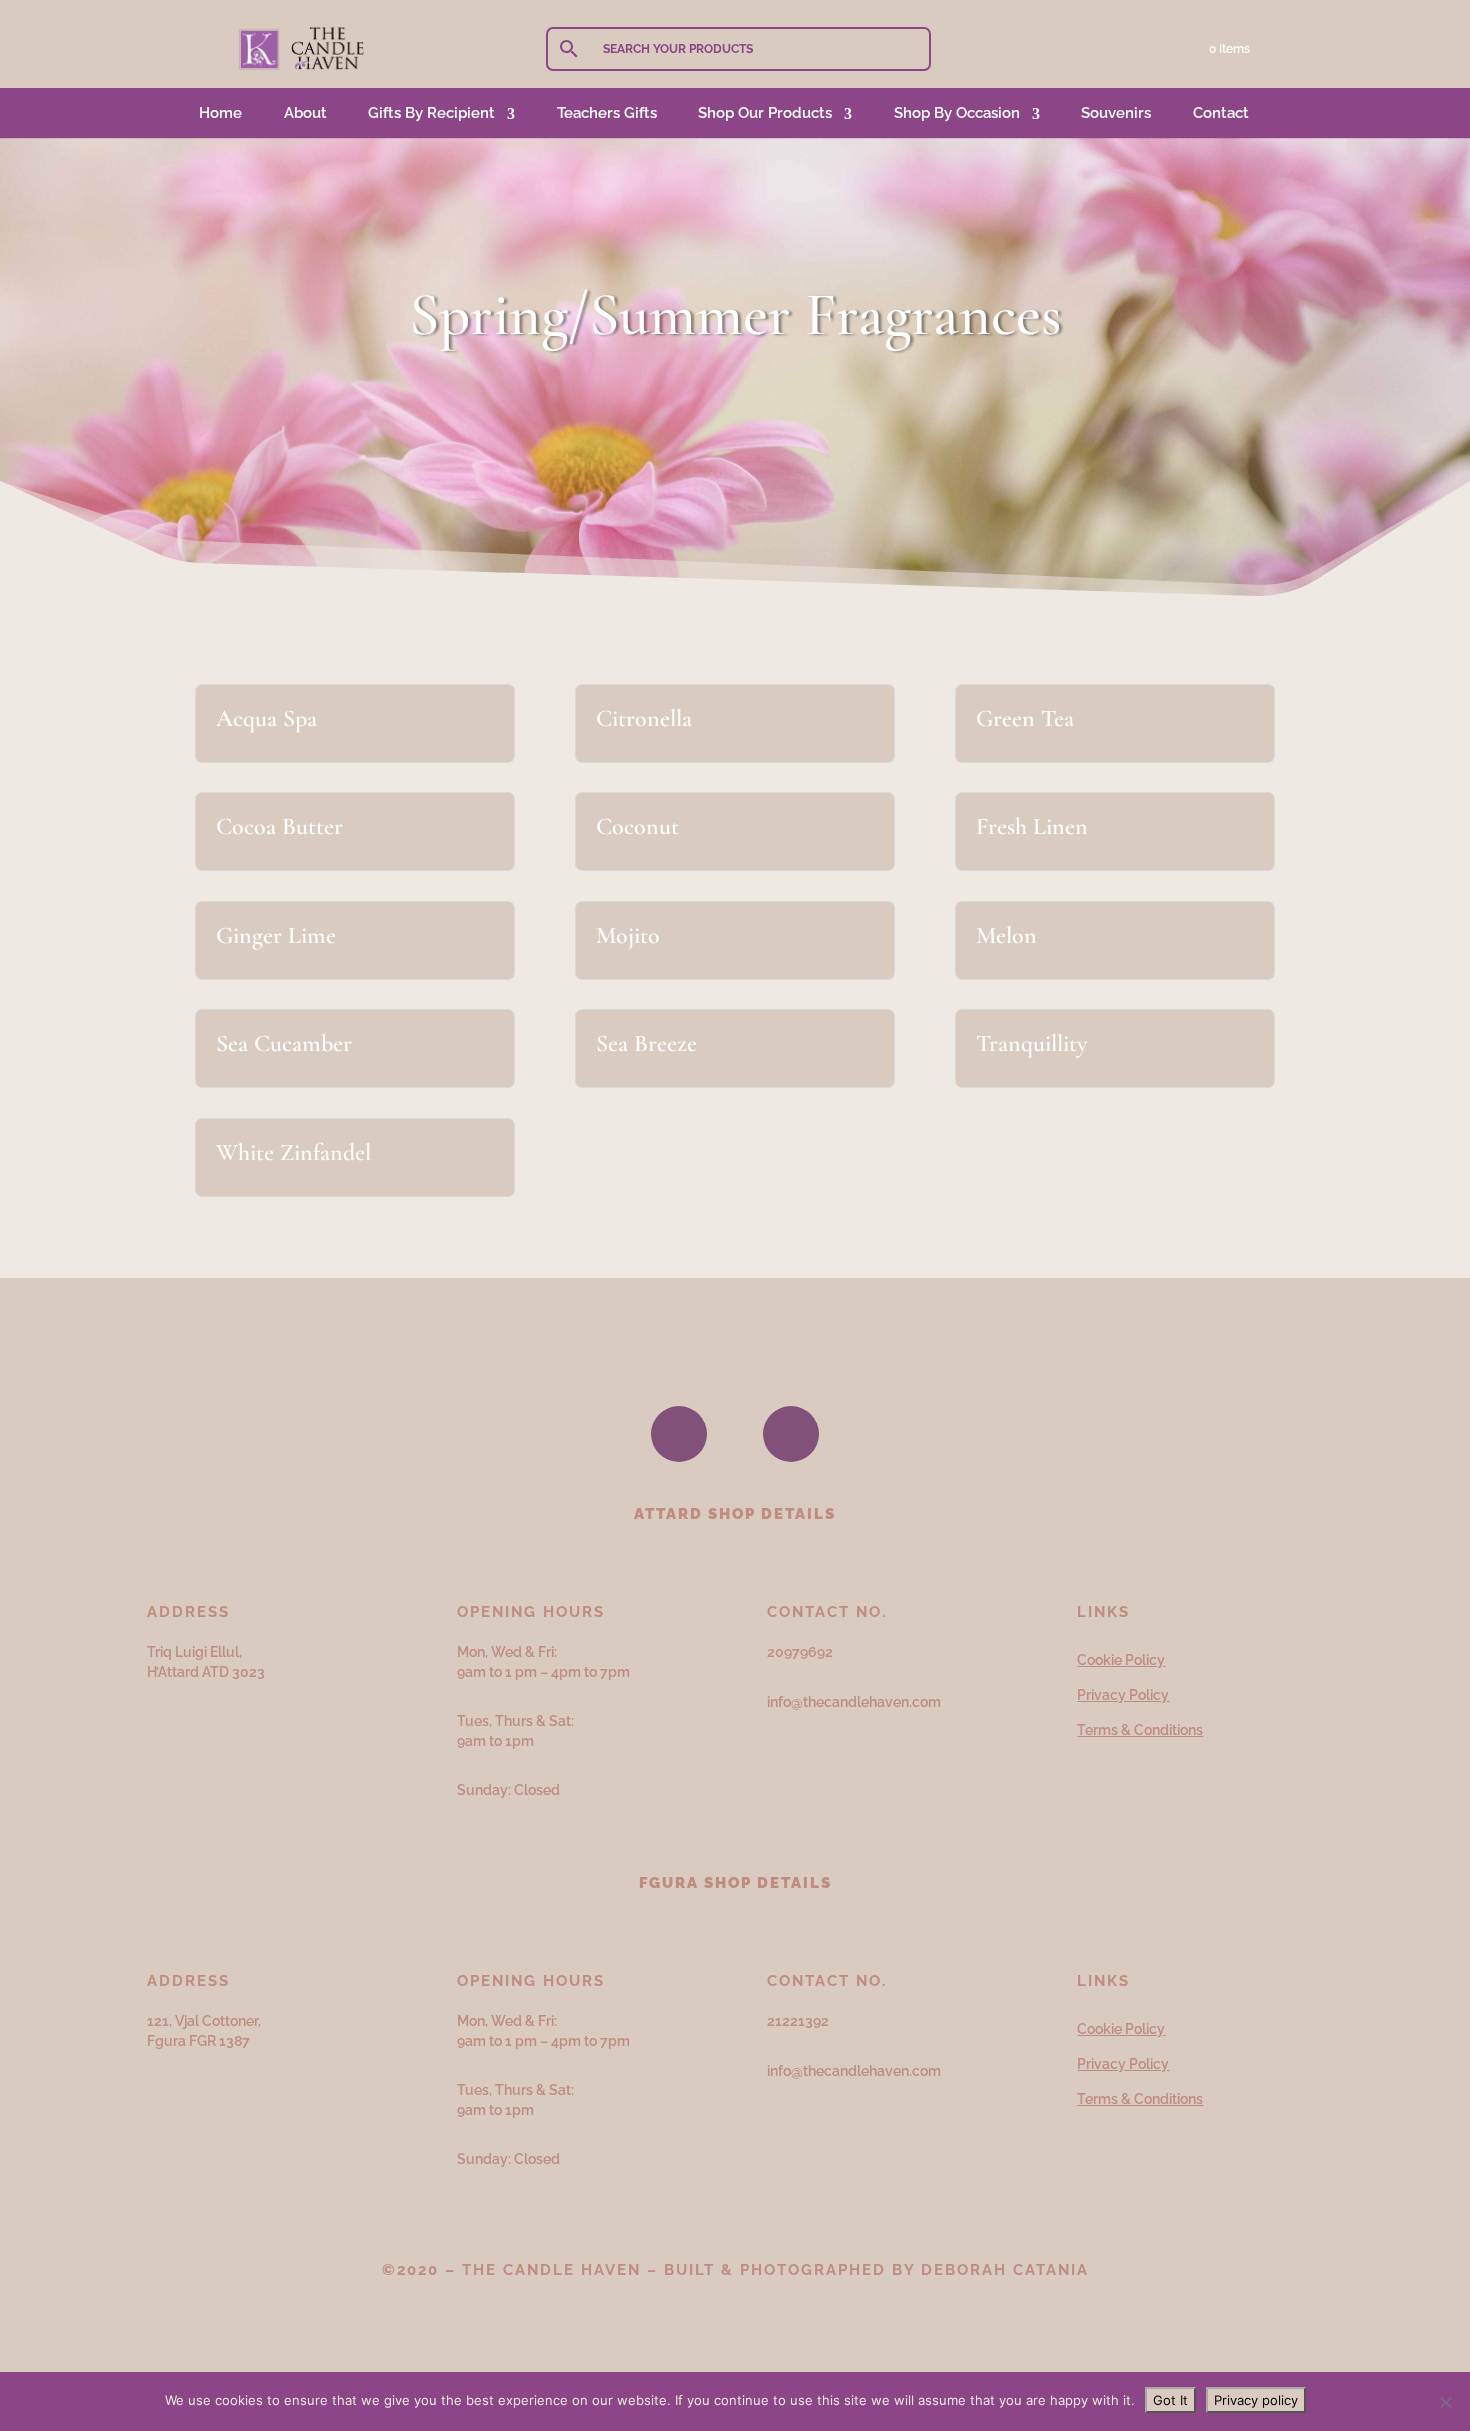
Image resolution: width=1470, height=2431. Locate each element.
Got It (1170, 2400)
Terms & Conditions (1140, 1730)
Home (220, 113)
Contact (1221, 113)
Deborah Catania (1005, 2270)
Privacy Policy (1123, 1695)
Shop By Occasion (957, 113)
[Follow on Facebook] (679, 1434)
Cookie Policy (1121, 1660)
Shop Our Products (765, 113)
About (305, 113)
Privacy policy (1256, 2400)
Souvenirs (1116, 113)
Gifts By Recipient (431, 113)
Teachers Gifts (607, 113)
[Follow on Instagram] (791, 1434)
